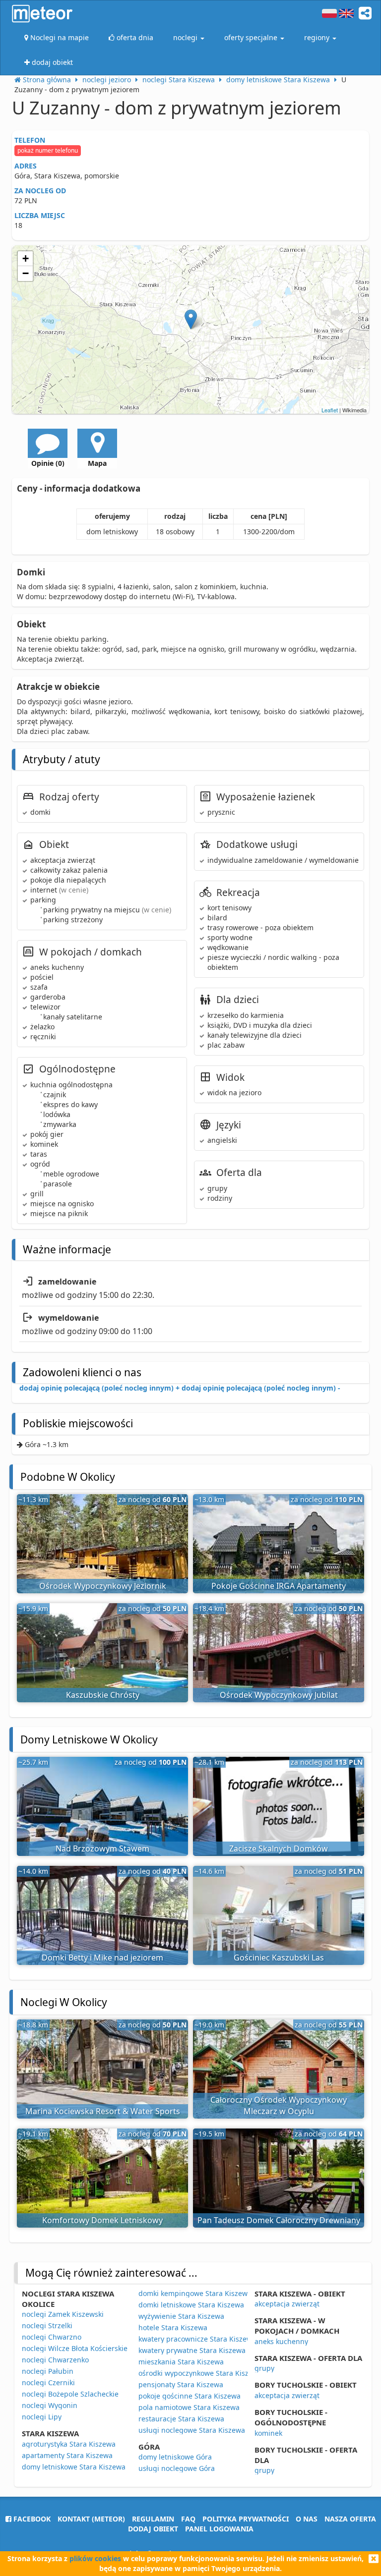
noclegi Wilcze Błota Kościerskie (75, 2348)
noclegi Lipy (42, 2417)
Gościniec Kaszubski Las (279, 1958)
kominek (268, 2433)
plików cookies (95, 2558)
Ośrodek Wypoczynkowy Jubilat (279, 1695)
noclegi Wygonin (50, 2405)
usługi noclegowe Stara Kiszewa (192, 2430)
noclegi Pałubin (48, 2371)
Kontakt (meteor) (91, 2519)
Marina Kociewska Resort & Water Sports (103, 2111)
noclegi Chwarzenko (55, 2360)
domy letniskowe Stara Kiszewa (74, 2467)
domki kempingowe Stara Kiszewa (195, 2293)
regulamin (153, 2519)
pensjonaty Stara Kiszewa (181, 2384)
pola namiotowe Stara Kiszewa (189, 2407)
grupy (264, 2368)
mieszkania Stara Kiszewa (181, 2362)
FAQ (188, 2519)
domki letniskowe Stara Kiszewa (191, 2305)
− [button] (26, 273)
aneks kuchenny (281, 2341)
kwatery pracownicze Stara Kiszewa (197, 2339)
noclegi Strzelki (47, 2325)
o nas (307, 2519)
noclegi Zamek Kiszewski (63, 2314)
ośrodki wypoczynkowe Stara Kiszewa (200, 2373)
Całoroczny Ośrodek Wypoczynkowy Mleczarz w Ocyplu (279, 2105)
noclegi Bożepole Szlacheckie (70, 2394)
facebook (31, 2519)
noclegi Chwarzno (52, 2337)
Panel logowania (219, 2529)
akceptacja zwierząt (287, 2304)
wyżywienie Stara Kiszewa (181, 2316)
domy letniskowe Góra (175, 2457)
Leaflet (330, 410)
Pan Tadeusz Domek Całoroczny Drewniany (279, 2220)
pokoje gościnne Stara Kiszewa (190, 2396)
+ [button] (26, 258)
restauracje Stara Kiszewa (181, 2419)
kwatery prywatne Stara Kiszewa (192, 2350)
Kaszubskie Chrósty (103, 1695)
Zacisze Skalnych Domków (279, 1848)
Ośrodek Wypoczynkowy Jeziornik (103, 1586)
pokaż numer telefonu (48, 150)
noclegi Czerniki (48, 2382)
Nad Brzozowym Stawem (102, 1848)
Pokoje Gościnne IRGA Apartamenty (279, 1586)
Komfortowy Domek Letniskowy (102, 2220)
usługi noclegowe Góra (177, 2468)
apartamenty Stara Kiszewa (67, 2455)
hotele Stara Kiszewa (173, 2327)
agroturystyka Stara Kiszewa (69, 2444)
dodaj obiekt (153, 2529)
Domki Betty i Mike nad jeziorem (102, 1958)
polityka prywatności (246, 2519)
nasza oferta (350, 2519)
